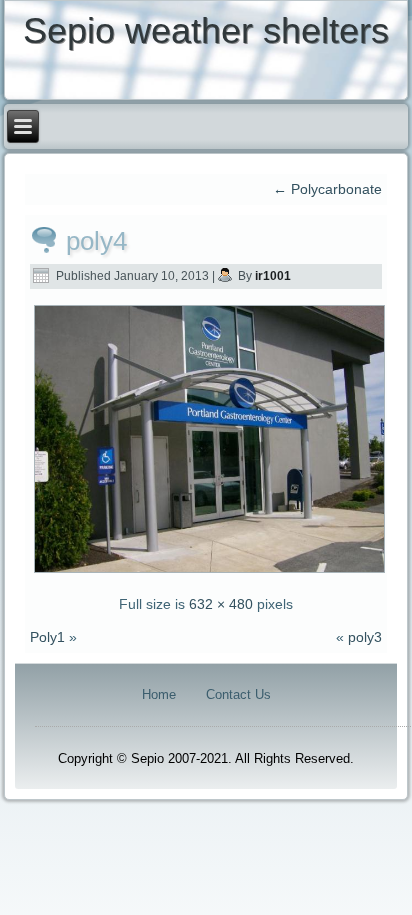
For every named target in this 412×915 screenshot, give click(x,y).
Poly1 (47, 637)
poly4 (96, 241)
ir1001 (273, 276)
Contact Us (238, 694)
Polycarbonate (327, 189)
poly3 (365, 637)
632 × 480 (221, 604)
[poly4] (209, 571)
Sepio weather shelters (206, 30)
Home (159, 694)
